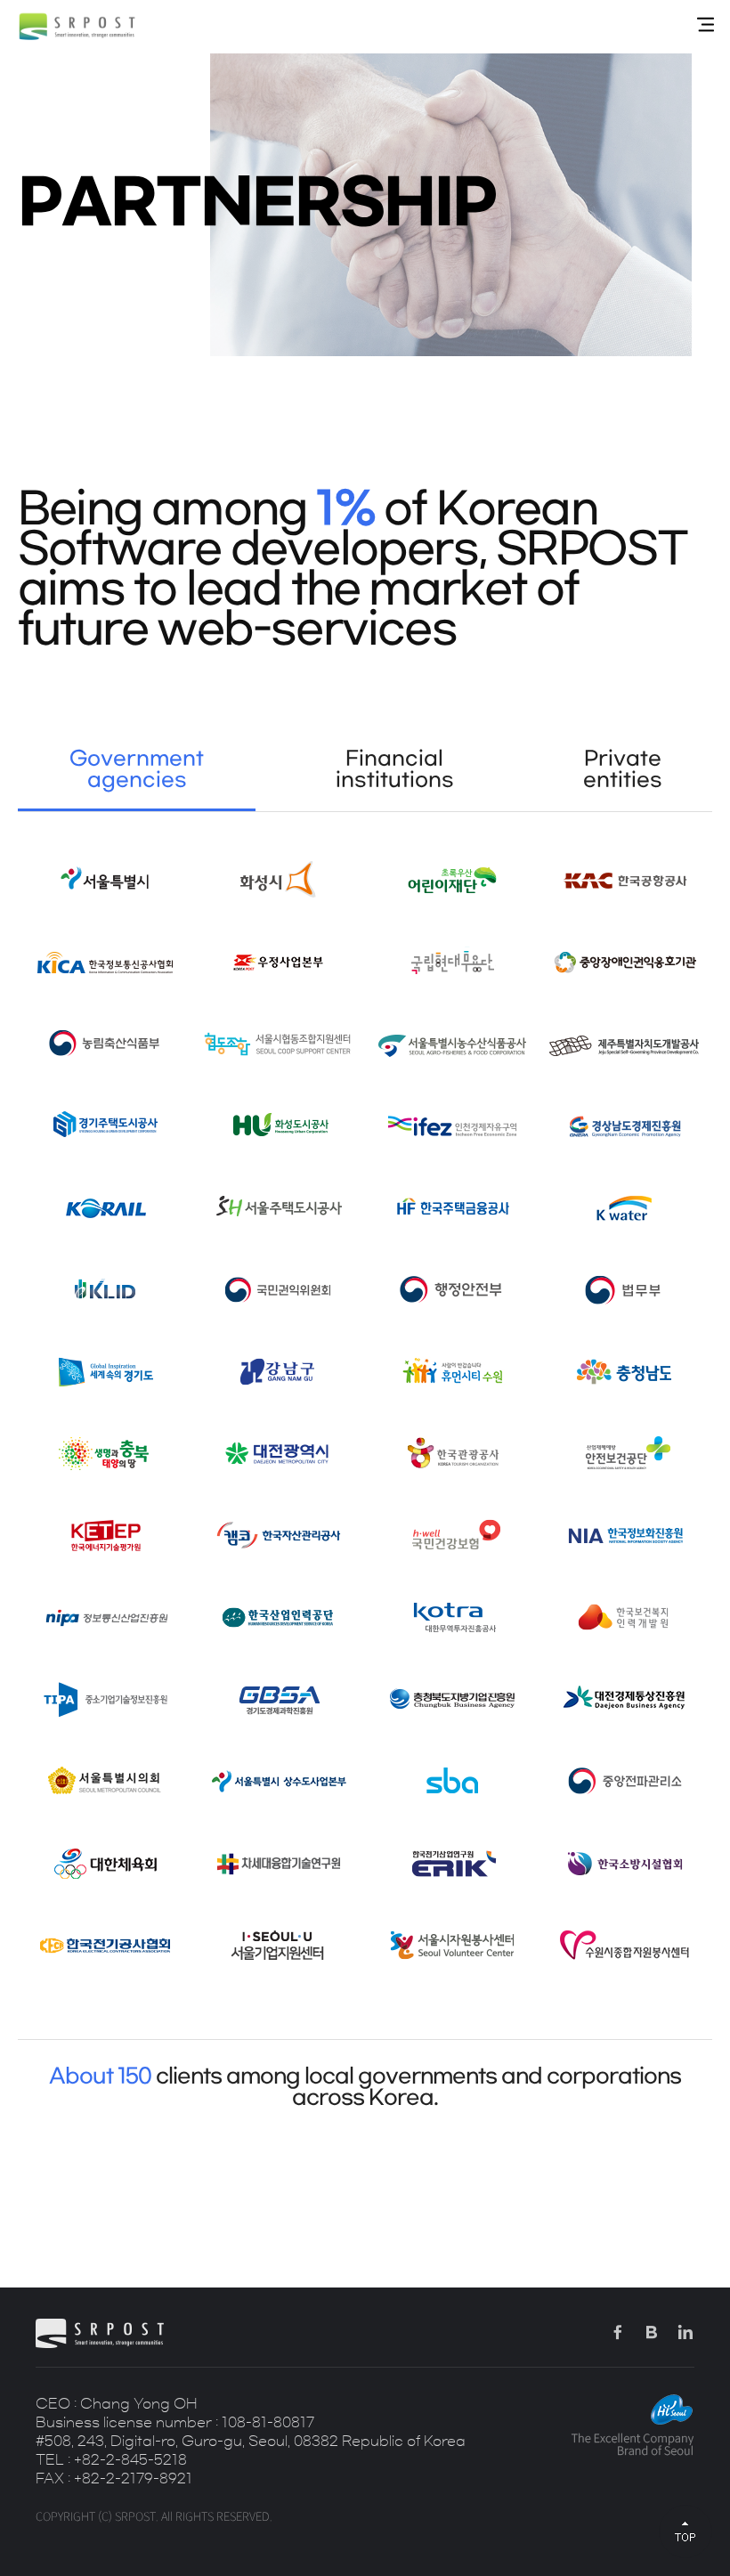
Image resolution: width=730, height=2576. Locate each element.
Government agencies (137, 769)
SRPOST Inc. (77, 27)
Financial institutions (395, 769)
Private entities (623, 769)
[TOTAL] (706, 25)
